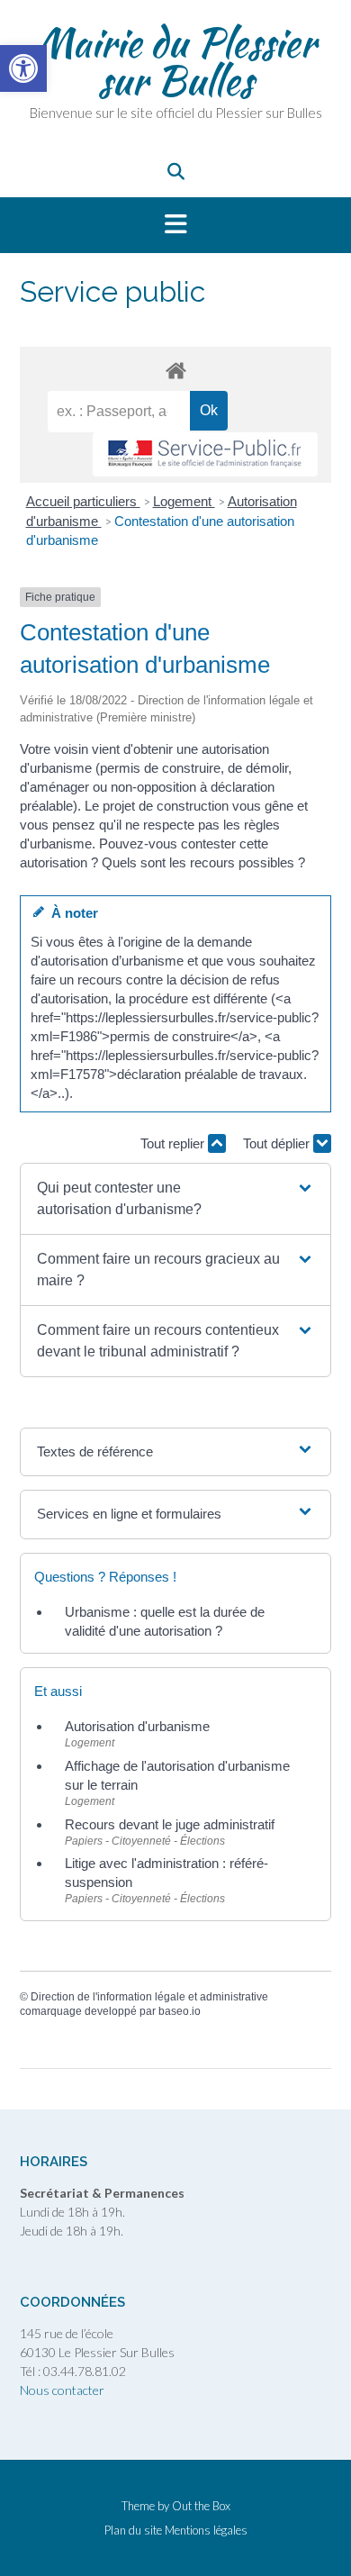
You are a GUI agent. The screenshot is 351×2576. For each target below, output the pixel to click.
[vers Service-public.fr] (205, 454)
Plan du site (133, 2531)
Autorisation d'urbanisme (137, 1726)
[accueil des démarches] (175, 370)
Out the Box (201, 2506)
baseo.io (180, 2011)
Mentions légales (206, 2531)
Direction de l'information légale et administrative (149, 1997)
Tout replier (174, 1143)
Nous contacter (62, 2390)
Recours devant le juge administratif (170, 1824)
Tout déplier (278, 1143)
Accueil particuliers (83, 501)
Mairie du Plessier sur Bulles (176, 61)
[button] (175, 225)
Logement (184, 501)
